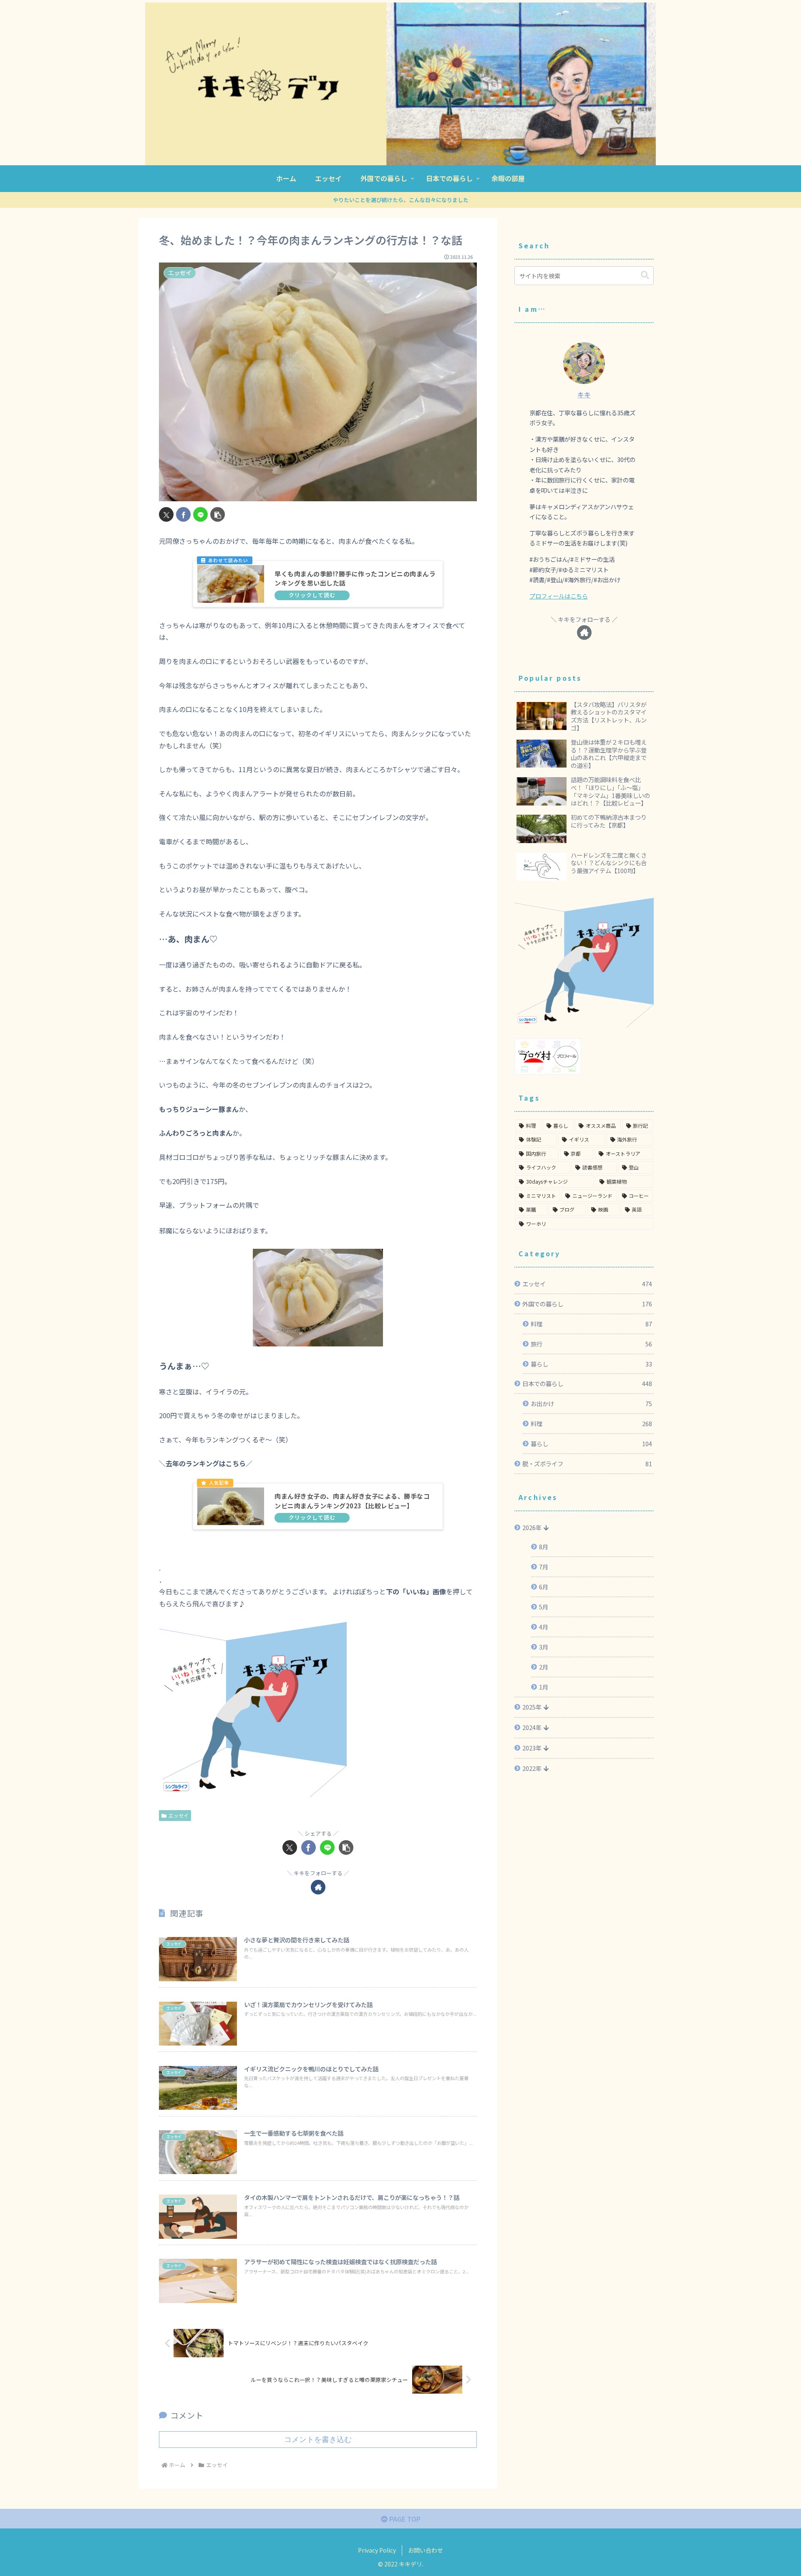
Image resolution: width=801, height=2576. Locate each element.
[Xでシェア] (166, 514)
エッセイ (179, 1815)
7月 (544, 1567)
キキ (584, 395)
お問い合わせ (426, 2550)
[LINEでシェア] (200, 514)
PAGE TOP (404, 2519)
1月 (544, 1687)
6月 (544, 1587)
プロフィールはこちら (559, 596)
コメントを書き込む (318, 2440)
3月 (544, 1647)
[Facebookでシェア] (183, 514)
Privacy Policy (377, 2550)
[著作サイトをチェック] (318, 1887)
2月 (544, 1667)
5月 (544, 1607)
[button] (218, 514)
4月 (544, 1627)
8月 (544, 1547)
